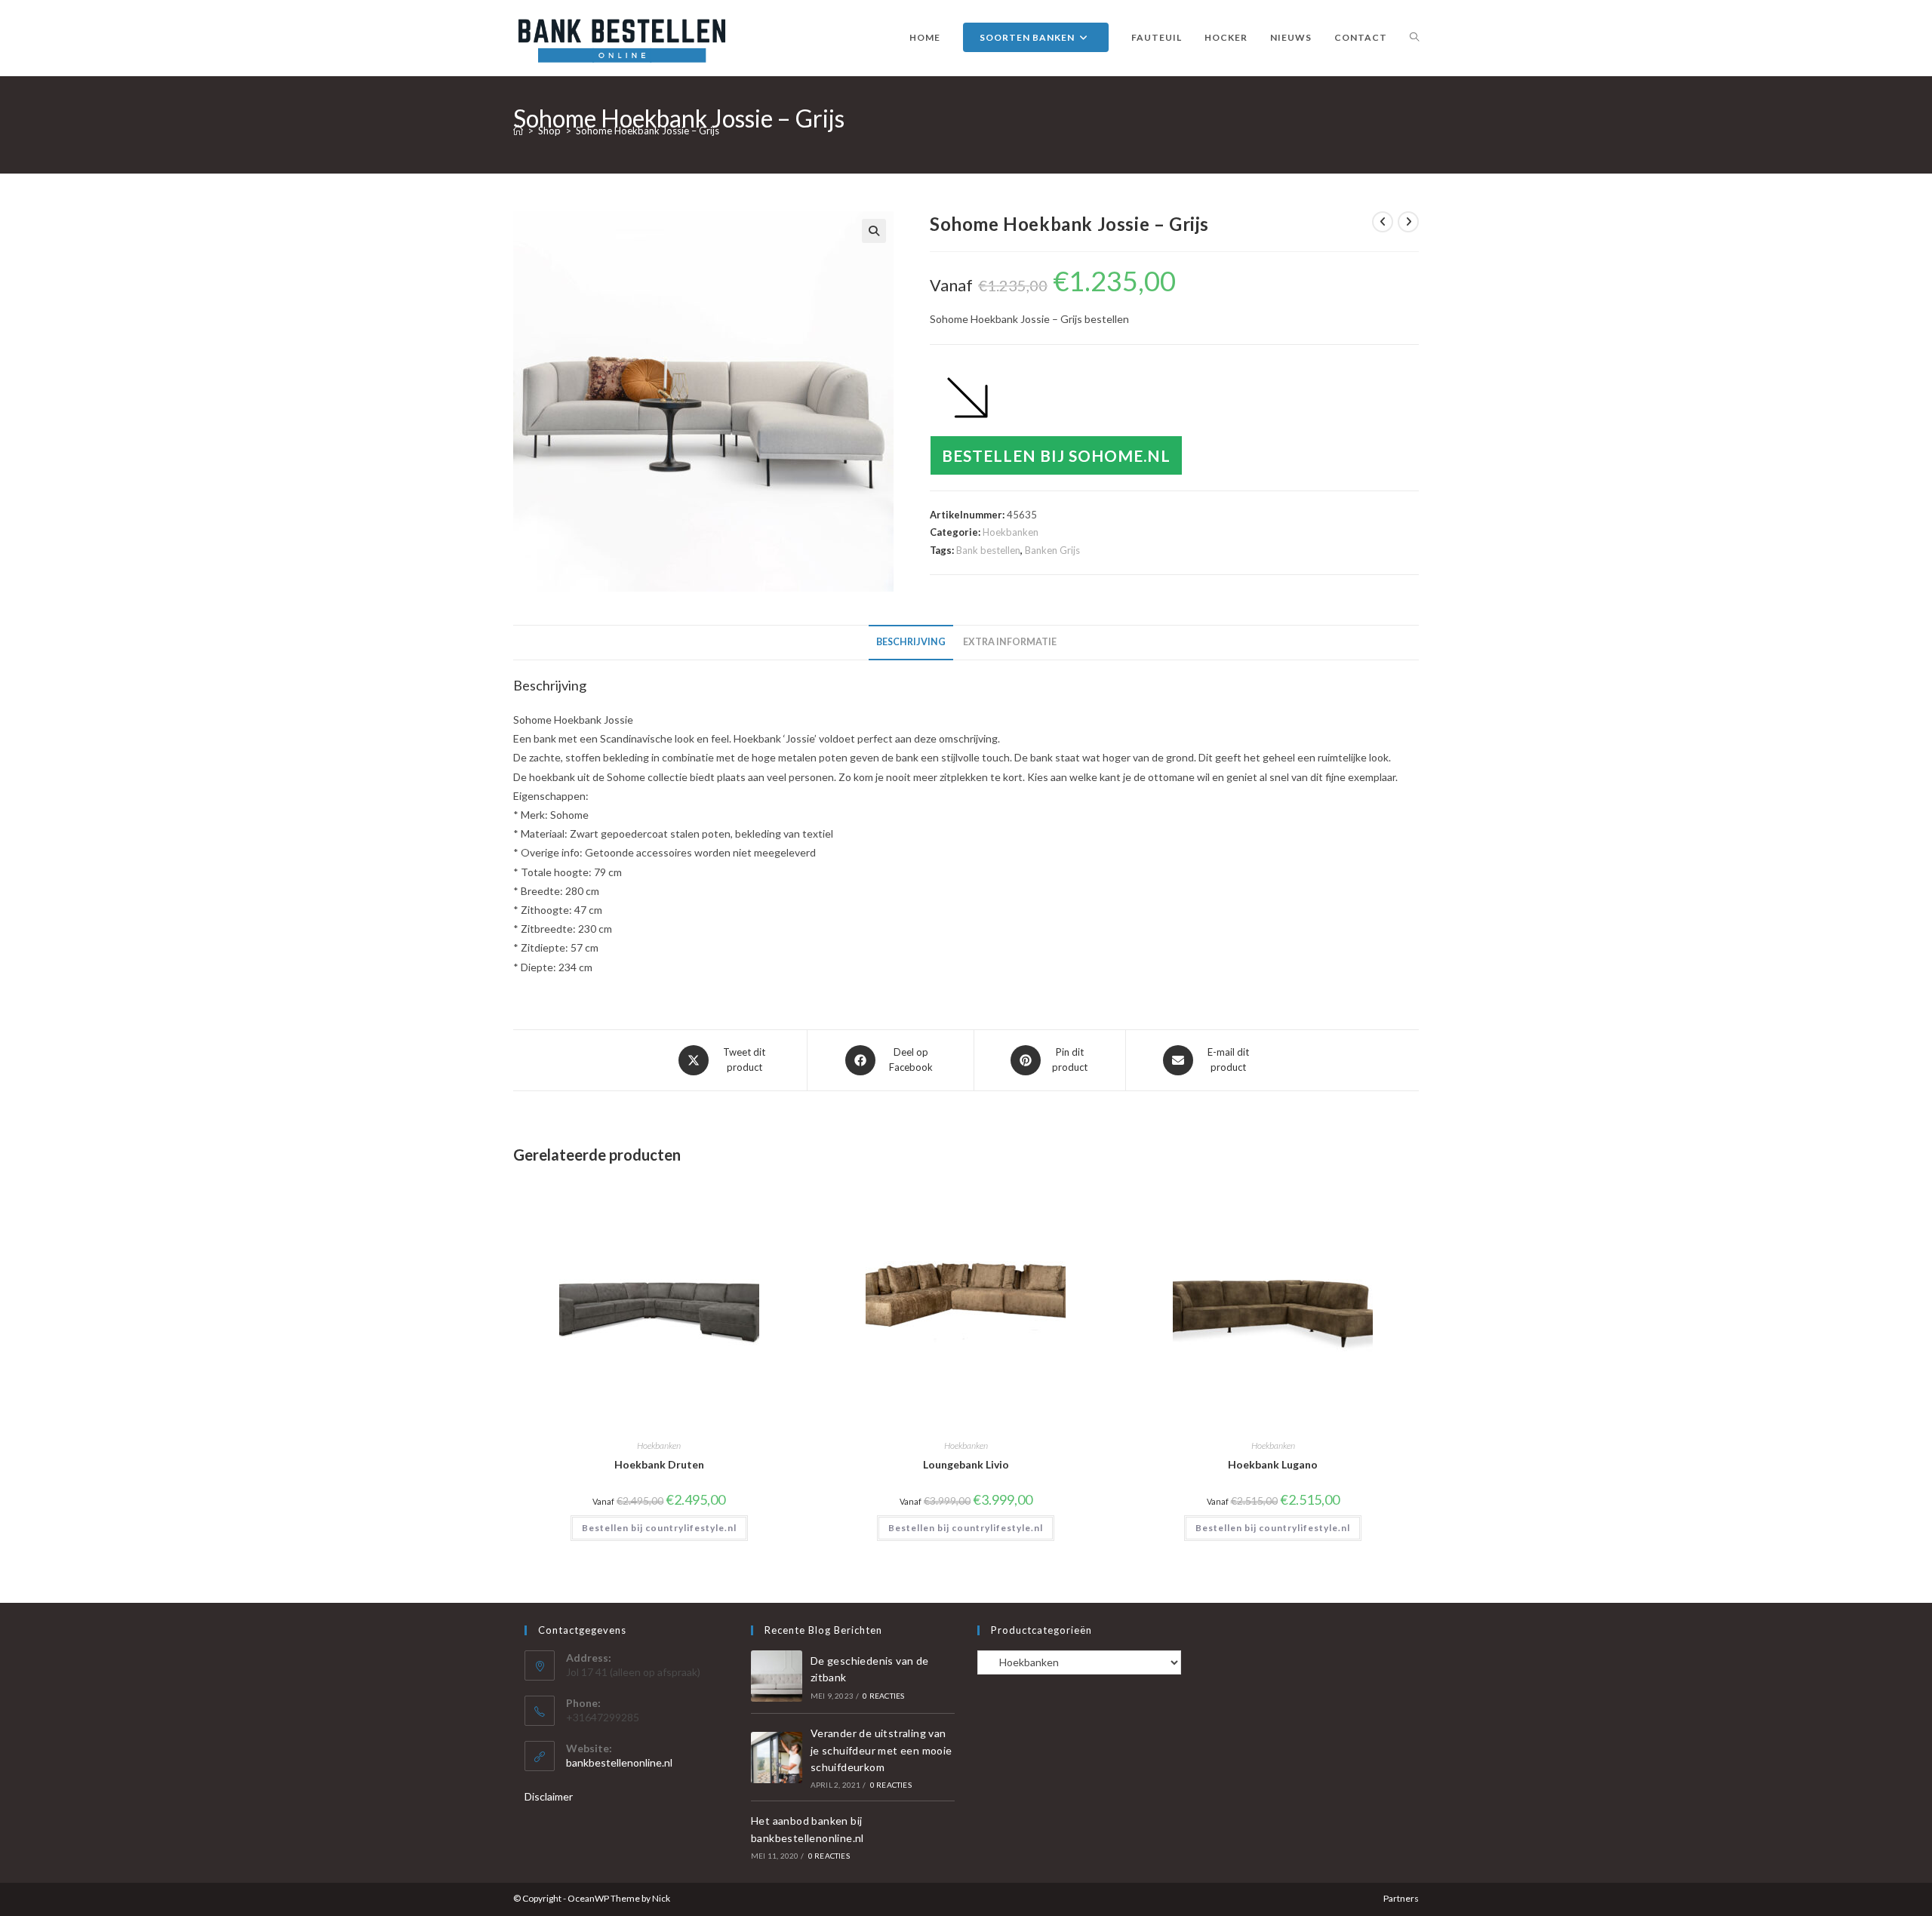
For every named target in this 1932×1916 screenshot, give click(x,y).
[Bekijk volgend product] (1408, 222)
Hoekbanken (1011, 532)
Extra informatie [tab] (1010, 642)
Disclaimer (549, 1796)
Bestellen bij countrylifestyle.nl (659, 1528)
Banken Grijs (1052, 550)
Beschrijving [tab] (911, 642)
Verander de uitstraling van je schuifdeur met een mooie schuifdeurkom (881, 1750)
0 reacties (883, 1696)
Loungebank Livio (966, 1464)
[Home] (518, 131)
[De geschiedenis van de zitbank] (777, 1676)
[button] (874, 231)
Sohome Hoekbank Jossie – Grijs (648, 131)
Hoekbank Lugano (1273, 1464)
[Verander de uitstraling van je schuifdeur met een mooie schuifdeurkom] (777, 1758)
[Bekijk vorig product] (1383, 222)
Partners (1401, 1898)
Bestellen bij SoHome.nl (1056, 455)
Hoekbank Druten (659, 1464)
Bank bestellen (988, 550)
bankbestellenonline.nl (619, 1762)
